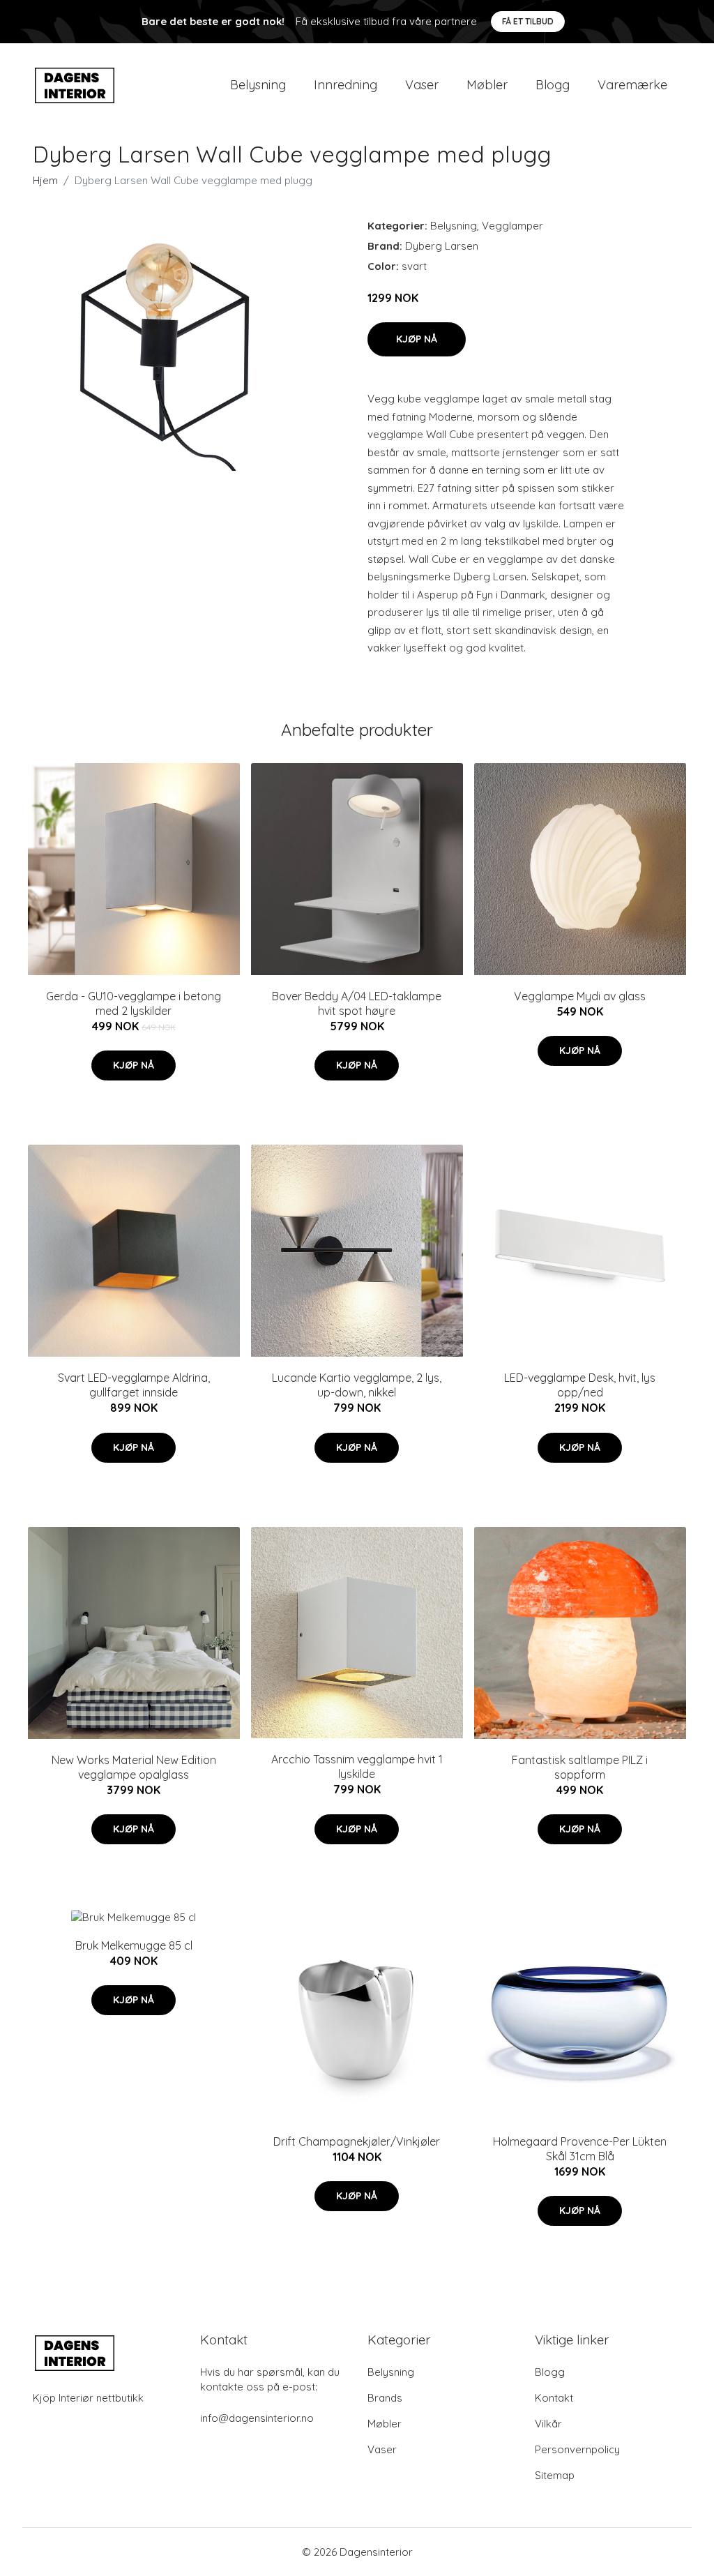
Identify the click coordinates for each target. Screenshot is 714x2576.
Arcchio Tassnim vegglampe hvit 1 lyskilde (357, 1767)
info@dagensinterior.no (257, 2418)
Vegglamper (512, 226)
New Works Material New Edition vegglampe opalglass (134, 1767)
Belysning (258, 85)
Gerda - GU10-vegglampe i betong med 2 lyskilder (134, 1003)
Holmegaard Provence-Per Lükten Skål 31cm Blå (580, 2149)
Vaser (422, 85)
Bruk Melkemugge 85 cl (134, 1945)
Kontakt (554, 2398)
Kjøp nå (417, 339)
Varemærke (632, 85)
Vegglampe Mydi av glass (580, 996)
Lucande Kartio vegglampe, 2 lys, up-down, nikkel (357, 1385)
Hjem (45, 180)
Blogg (553, 85)
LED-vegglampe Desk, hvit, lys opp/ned (580, 1385)
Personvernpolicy (577, 2449)
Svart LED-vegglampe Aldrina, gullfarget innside (134, 1385)
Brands (385, 2398)
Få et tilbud (528, 21)
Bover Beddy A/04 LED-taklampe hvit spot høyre (357, 1003)
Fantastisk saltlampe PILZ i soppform (580, 1767)
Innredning (345, 85)
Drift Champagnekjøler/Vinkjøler (357, 2141)
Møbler (487, 85)
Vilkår (548, 2424)
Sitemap (555, 2475)
